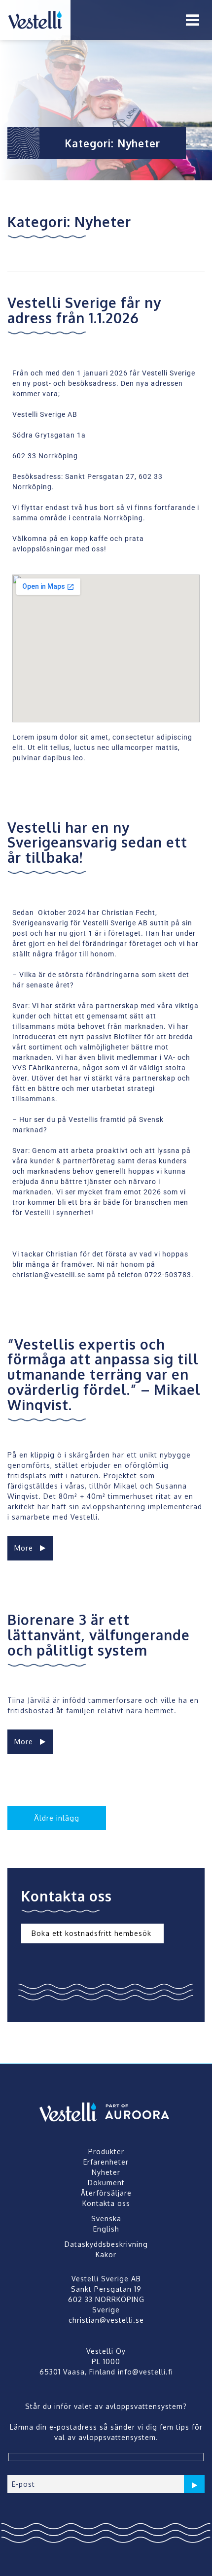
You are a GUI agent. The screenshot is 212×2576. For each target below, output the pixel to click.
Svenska (106, 2219)
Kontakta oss (106, 2203)
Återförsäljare (106, 2193)
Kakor (106, 2254)
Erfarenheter (106, 2162)
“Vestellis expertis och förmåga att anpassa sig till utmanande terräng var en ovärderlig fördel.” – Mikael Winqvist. (104, 1374)
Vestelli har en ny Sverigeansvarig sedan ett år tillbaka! (97, 843)
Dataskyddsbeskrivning (106, 2244)
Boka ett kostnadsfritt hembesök (93, 1934)
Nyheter (106, 2172)
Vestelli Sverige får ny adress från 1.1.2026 (84, 310)
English (106, 2229)
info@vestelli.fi (145, 2372)
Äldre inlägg (57, 1818)
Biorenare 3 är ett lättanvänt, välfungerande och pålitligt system (99, 1635)
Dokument (106, 2183)
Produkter (106, 2152)
